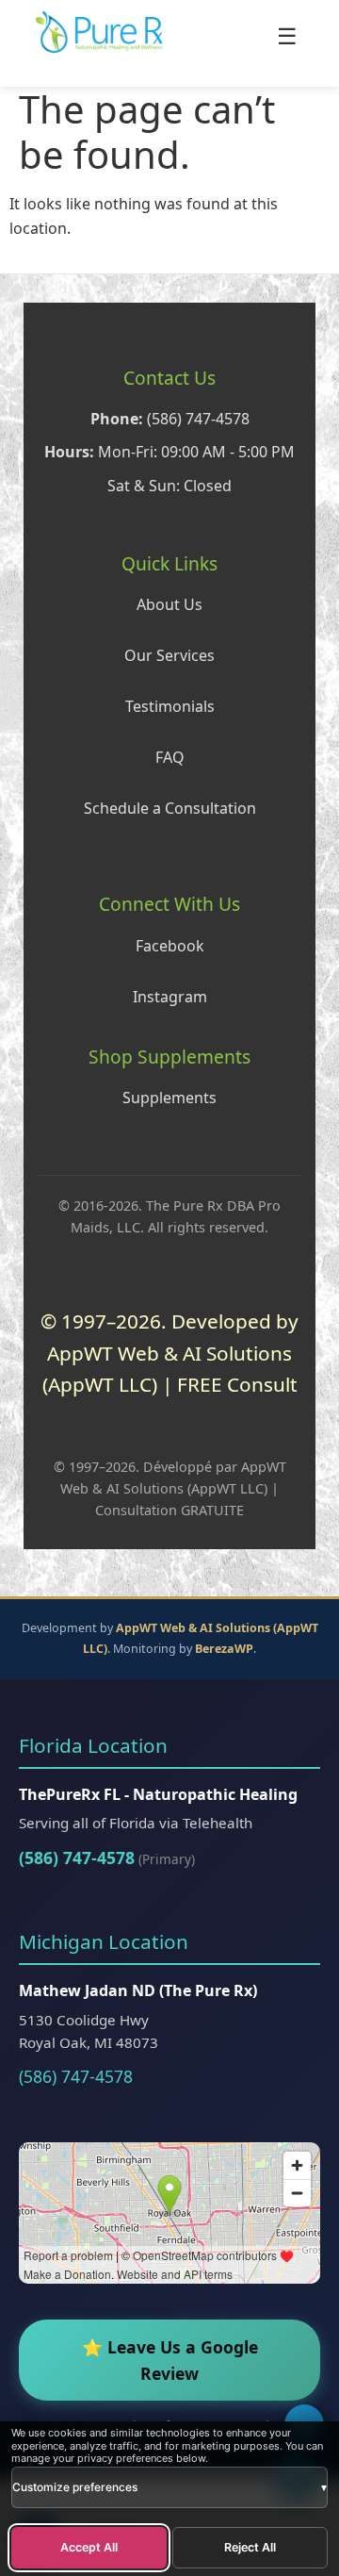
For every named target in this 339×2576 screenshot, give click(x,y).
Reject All (250, 2547)
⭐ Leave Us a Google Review (170, 2360)
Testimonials (170, 706)
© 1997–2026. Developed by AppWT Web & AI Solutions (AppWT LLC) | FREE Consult (169, 1353)
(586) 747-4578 (77, 1858)
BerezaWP (224, 1649)
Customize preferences (169, 2487)
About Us (169, 604)
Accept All (89, 2547)
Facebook (170, 946)
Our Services (169, 655)
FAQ (170, 757)
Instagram (170, 997)
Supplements (169, 1098)
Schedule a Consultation (170, 808)
